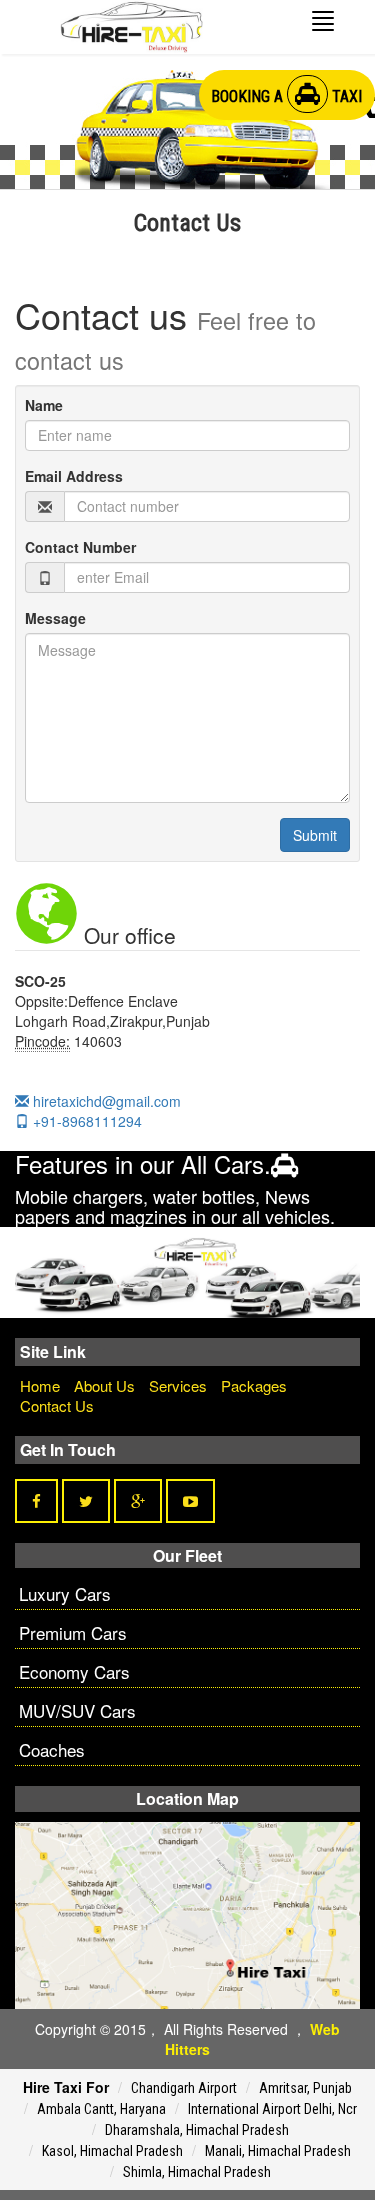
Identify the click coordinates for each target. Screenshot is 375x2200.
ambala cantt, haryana (101, 2109)
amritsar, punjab (305, 2088)
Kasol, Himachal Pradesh (112, 2151)
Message (55, 618)
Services (178, 1385)
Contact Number (80, 547)
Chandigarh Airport (184, 2088)
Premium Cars (73, 1632)
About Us (104, 1385)
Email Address (74, 476)
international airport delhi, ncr (272, 2109)
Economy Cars (74, 1671)
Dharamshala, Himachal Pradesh (197, 2130)
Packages (254, 1385)
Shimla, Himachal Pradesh (197, 2172)
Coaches (52, 1749)
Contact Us (57, 1405)
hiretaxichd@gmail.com (105, 1101)
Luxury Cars (65, 1593)
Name (44, 405)
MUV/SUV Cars (77, 1710)
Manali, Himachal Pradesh (278, 2151)
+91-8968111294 (85, 1121)
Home (40, 1385)
